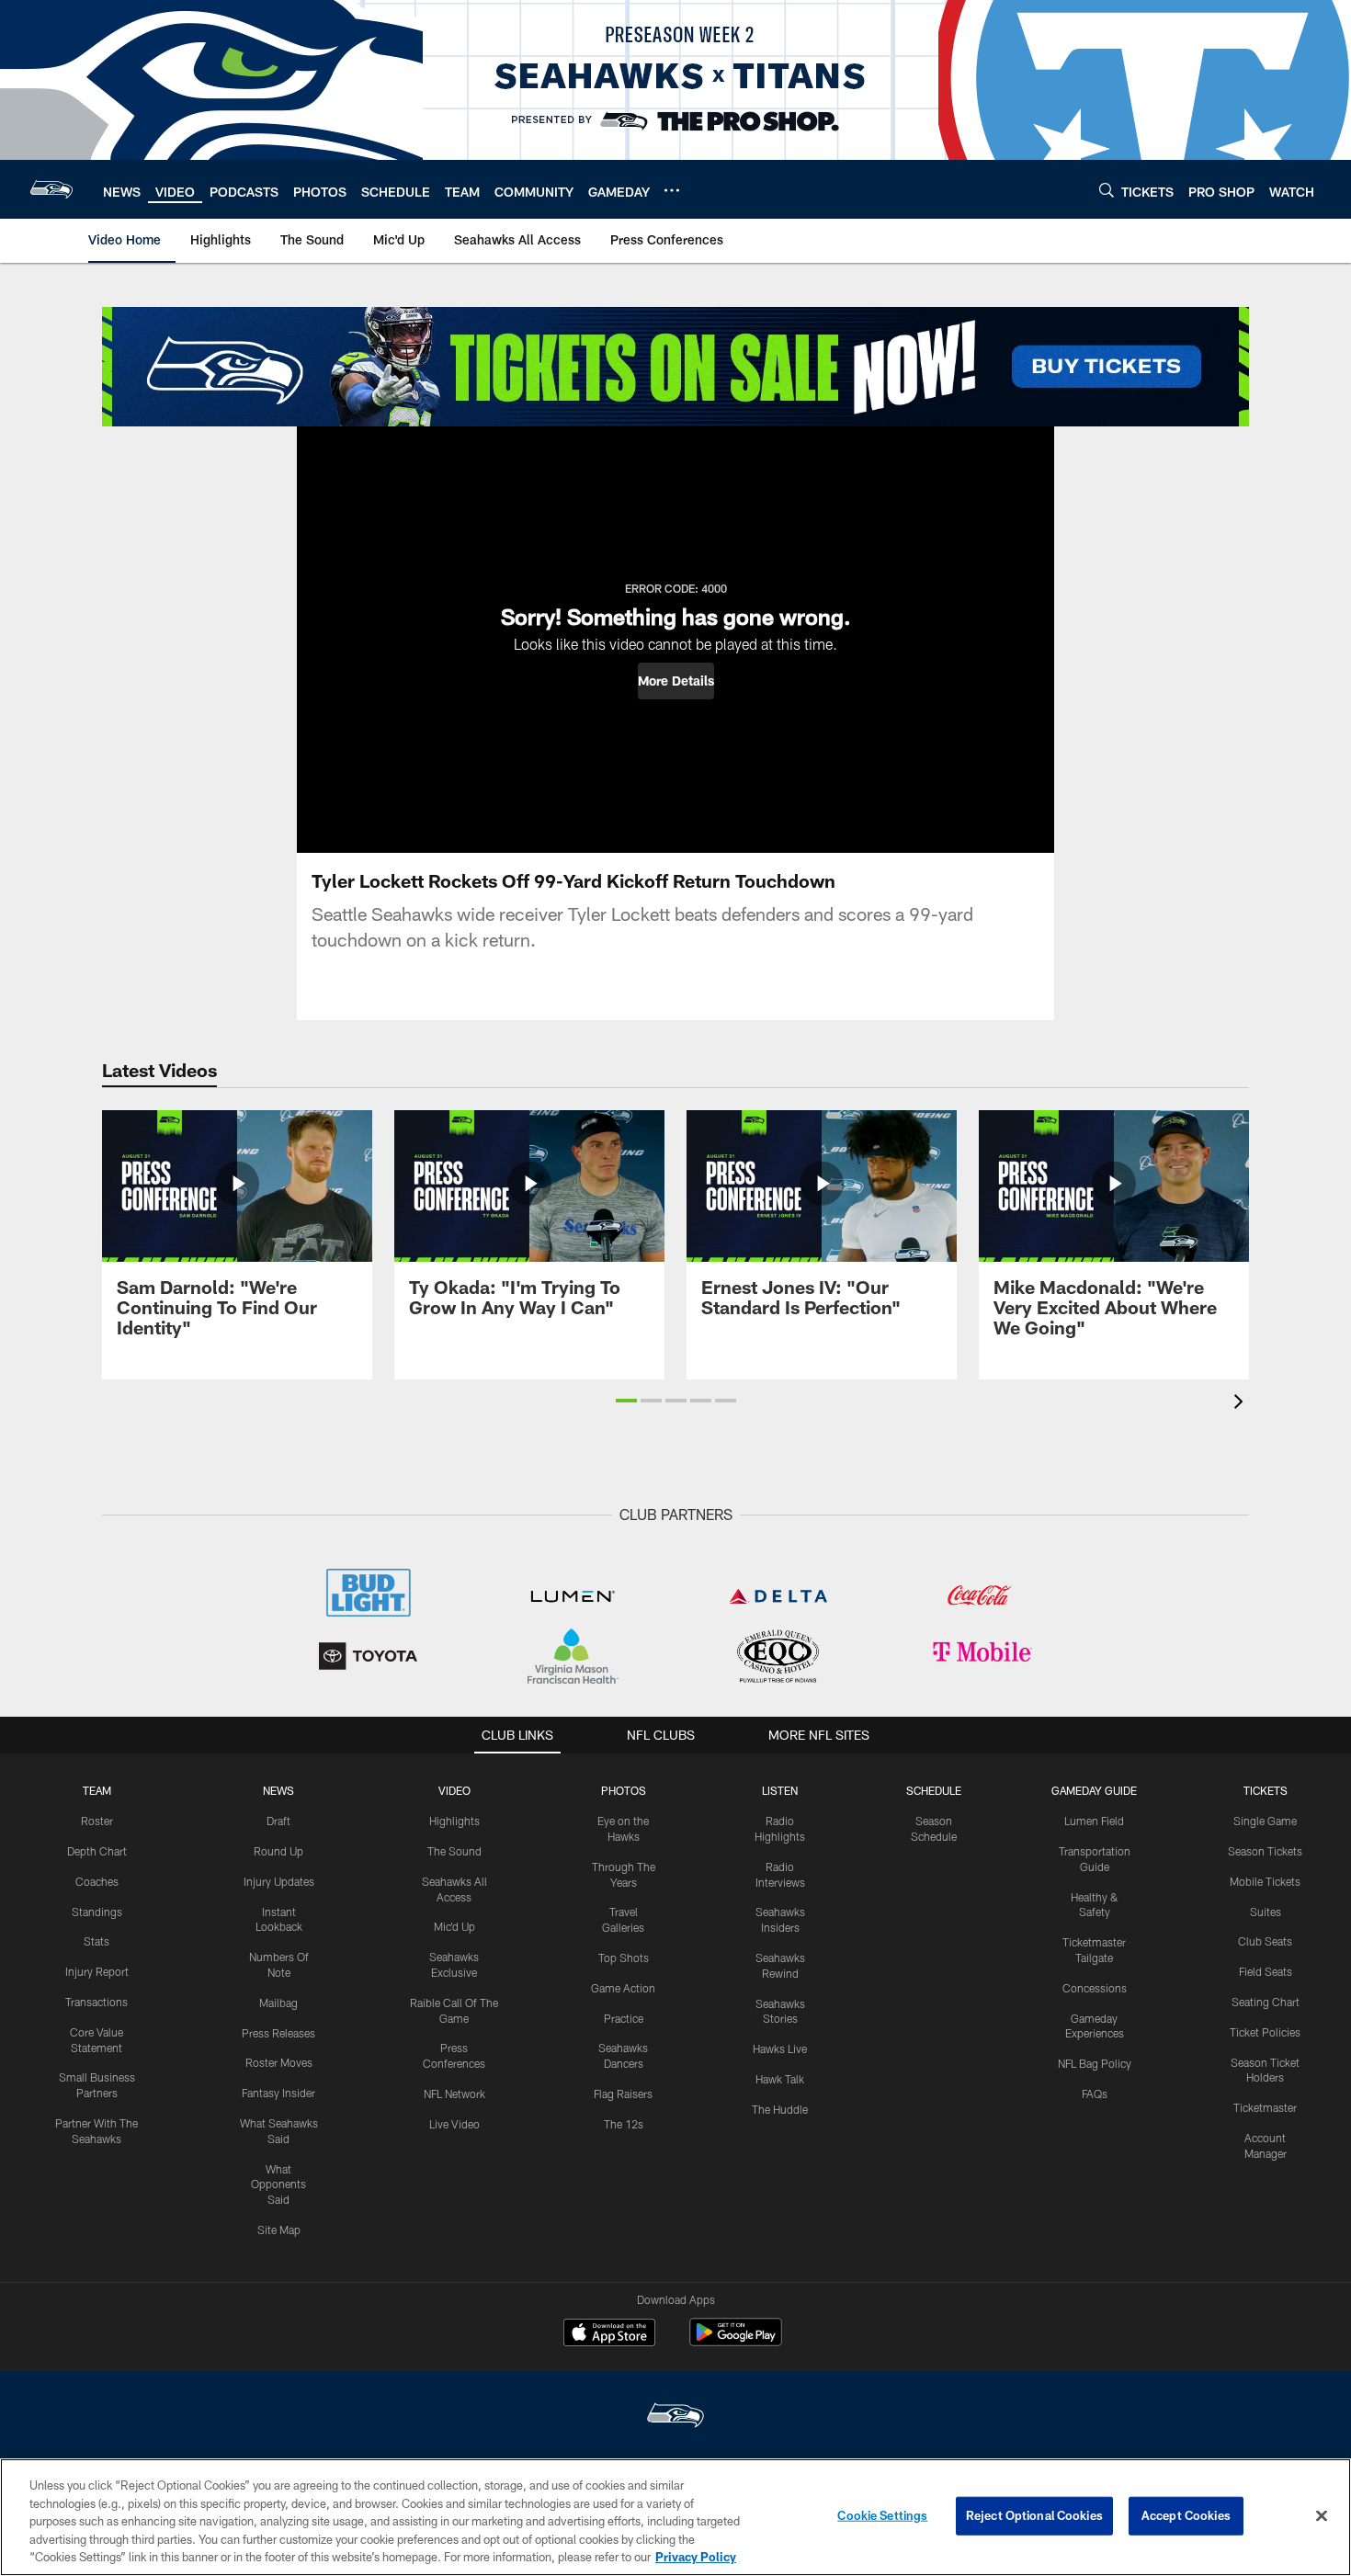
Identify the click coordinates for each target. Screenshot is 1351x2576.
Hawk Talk (780, 2079)
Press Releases (278, 2033)
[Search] (1107, 190)
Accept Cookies (1186, 2515)
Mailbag (278, 2003)
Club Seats (1265, 1941)
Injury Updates (279, 1881)
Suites (1266, 1912)
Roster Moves (279, 2062)
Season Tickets (1265, 1851)
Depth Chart (97, 1851)
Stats (96, 1941)
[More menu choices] (672, 190)
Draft (278, 1821)
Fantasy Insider (278, 2093)
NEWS (278, 1790)
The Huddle (780, 2109)
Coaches (97, 1881)
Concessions (1095, 1988)
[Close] (1322, 2516)
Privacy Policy (696, 2557)
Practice (624, 2018)
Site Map (279, 2230)
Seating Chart (1266, 2002)
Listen (780, 1790)
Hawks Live (780, 2048)
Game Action (623, 1988)
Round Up (278, 1851)
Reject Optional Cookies (1034, 2515)
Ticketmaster (1265, 2107)
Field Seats (1266, 1971)
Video (454, 1790)
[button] (676, 681)
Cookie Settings (882, 2515)
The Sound (454, 1851)
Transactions (96, 2002)
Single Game (1265, 1821)
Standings (97, 1912)
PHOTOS (624, 1790)
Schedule (934, 1790)
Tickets (1266, 1790)
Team (97, 1790)
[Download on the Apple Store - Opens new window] (609, 2334)
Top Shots (624, 1958)
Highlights (454, 1821)
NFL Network (454, 2094)
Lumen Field (1094, 1821)
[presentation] (1242, 1404)
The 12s (624, 2124)
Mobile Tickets (1265, 1881)
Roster (97, 1821)
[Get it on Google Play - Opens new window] (736, 2341)
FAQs (1095, 2094)
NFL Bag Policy (1095, 2063)
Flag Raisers (623, 2094)
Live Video (454, 2124)
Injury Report (97, 1971)
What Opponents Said (278, 2184)
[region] (675, 2517)
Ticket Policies (1265, 2032)
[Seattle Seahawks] (675, 2417)
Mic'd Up (454, 1926)
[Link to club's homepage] (51, 189)
